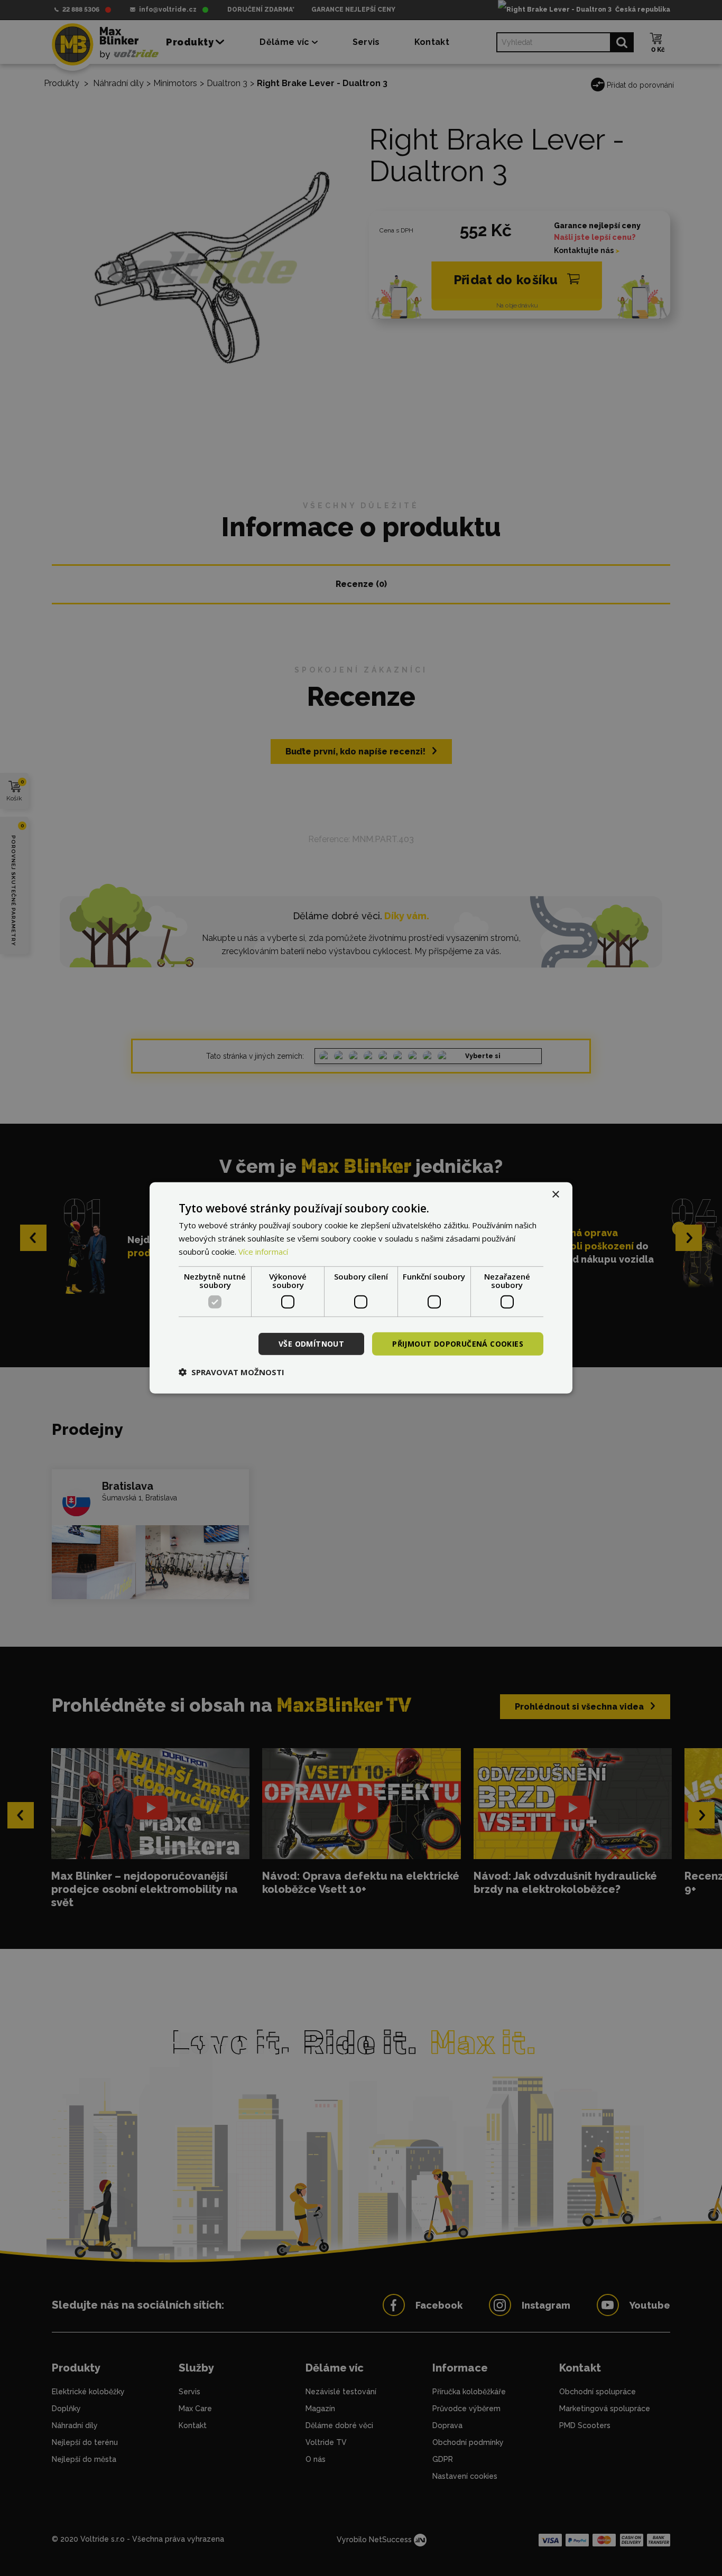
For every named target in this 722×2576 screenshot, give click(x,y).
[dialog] (361, 1288)
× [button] (555, 1195)
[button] (232, 1372)
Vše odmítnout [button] (311, 1343)
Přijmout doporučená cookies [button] (458, 1343)
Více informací (263, 1252)
